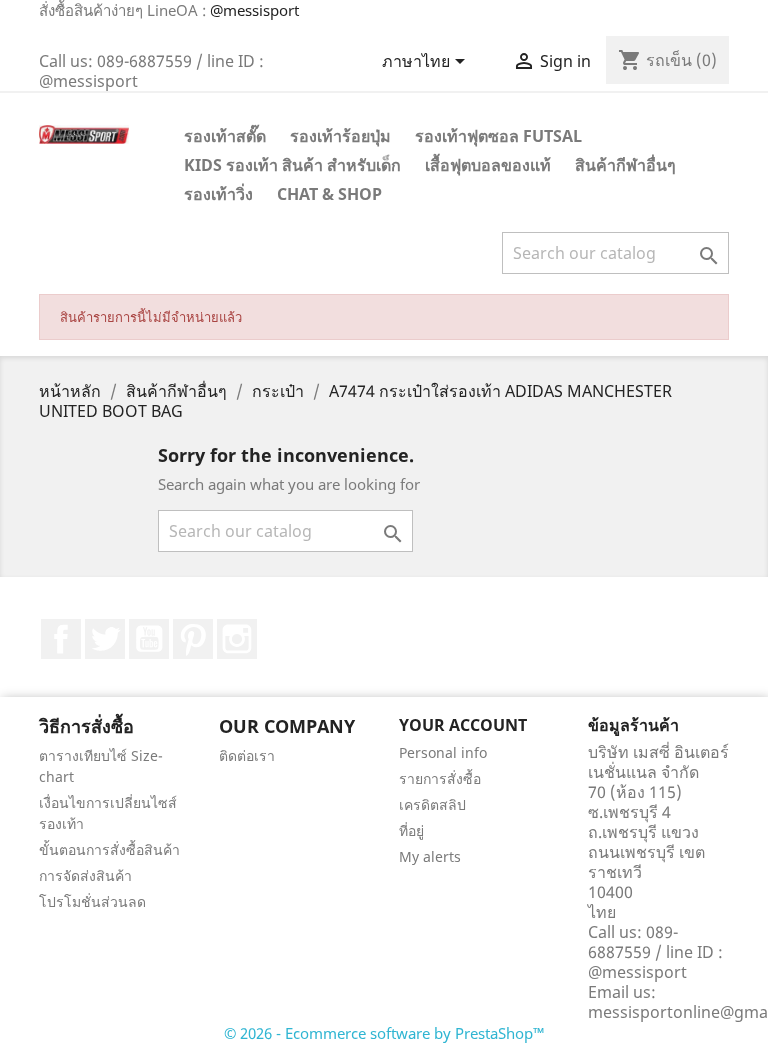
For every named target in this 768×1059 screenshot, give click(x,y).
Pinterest (193, 639)
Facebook (61, 639)
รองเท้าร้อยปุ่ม (340, 136)
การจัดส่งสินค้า (85, 875)
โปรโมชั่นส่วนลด (92, 901)
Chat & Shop (329, 194)
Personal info (443, 752)
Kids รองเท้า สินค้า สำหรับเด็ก (292, 165)
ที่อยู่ (411, 830)
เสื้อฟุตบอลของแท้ (488, 165)
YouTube (149, 639)
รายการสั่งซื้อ (440, 778)
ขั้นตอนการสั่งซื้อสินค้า (109, 849)
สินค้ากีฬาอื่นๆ (625, 165)
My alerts (430, 856)
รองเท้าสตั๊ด (225, 136)
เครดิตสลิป (432, 804)
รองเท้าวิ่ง (218, 194)
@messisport (254, 10)
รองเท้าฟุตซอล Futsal (498, 136)
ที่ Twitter (105, 639)
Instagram (237, 639)
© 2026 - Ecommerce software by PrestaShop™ (384, 1033)
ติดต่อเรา (247, 755)
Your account (463, 725)
